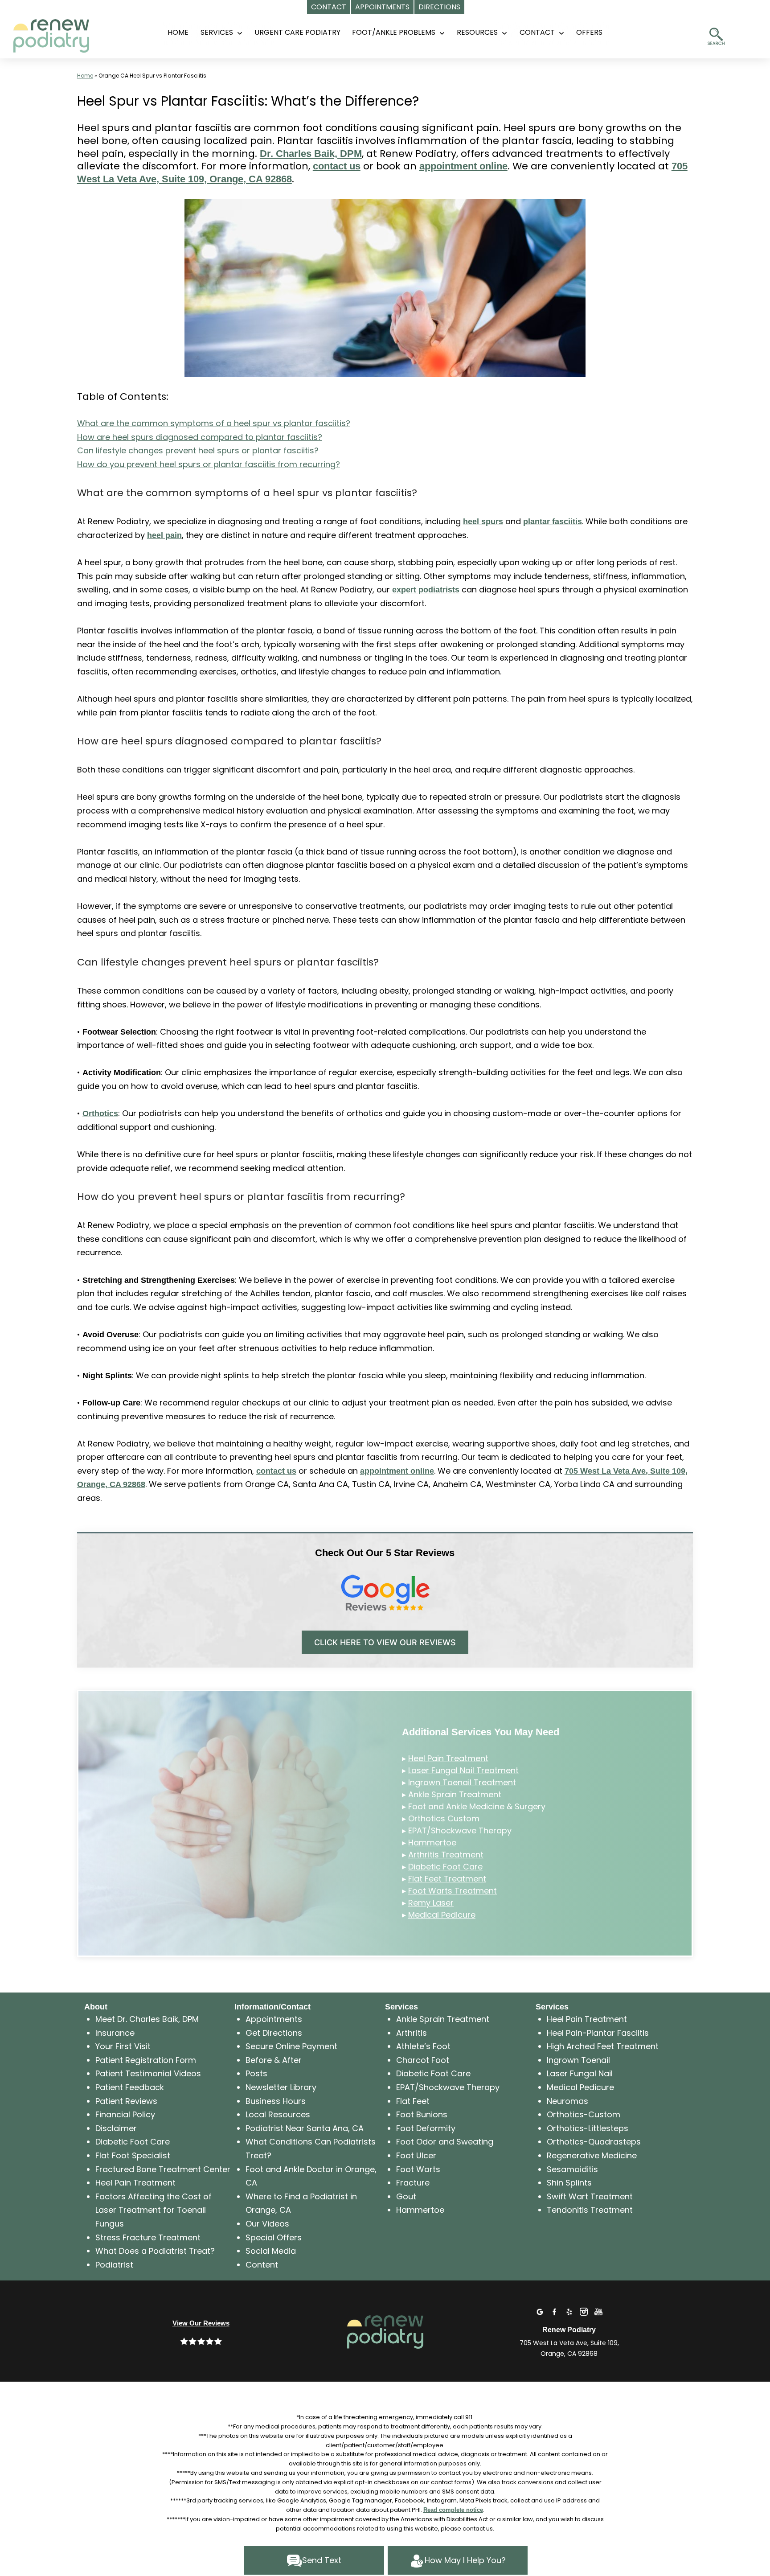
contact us (337, 166)
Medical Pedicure (442, 1915)
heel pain (164, 535)
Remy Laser (431, 1903)
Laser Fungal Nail (580, 2073)
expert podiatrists (426, 590)
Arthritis (412, 2033)
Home (85, 76)
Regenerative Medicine (592, 2155)
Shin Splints (569, 2183)
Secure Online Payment (291, 2046)
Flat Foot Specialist (133, 2155)
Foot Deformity (426, 2128)
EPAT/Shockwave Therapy (460, 1830)
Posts (256, 2073)
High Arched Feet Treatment (603, 2046)
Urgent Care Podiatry (297, 32)
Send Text (322, 2560)
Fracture (413, 2183)
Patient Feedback (130, 2087)
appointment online (463, 166)
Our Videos (267, 2224)
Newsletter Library (281, 2087)
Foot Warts (418, 2169)
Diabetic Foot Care (445, 1867)
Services (217, 32)
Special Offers (274, 2237)
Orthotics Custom (444, 1818)
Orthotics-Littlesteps (588, 2128)
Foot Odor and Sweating (445, 2142)
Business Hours (276, 2101)
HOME (178, 32)
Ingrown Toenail (578, 2060)
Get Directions (274, 2033)
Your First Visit (123, 2046)
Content (262, 2265)
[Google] (540, 2311)
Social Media (271, 2251)
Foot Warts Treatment (453, 1891)
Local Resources (278, 2114)
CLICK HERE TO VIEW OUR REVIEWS (385, 1642)
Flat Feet (413, 2101)
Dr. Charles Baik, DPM (311, 154)
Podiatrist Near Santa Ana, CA (305, 2128)
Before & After (274, 2060)
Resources (477, 32)
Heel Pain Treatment (448, 1758)
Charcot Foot (423, 2060)
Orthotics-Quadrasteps (594, 2142)
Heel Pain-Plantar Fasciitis (598, 2033)
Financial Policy (125, 2114)
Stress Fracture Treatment (148, 2237)
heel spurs (483, 522)
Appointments (274, 2019)
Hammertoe (432, 1843)
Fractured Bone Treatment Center (163, 2169)
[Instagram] (584, 2311)
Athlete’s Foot (423, 2046)
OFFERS (589, 32)
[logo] (69, 31)
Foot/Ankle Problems (394, 32)
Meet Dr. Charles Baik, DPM (147, 2019)
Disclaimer (116, 2128)
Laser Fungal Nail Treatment (463, 1770)
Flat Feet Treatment (447, 1879)
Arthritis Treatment (446, 1855)
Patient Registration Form (146, 2060)
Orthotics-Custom (584, 2114)
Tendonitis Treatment (590, 2210)
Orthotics (100, 1113)
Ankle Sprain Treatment (455, 1794)
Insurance (115, 2033)
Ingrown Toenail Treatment (462, 1782)
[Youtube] (598, 2311)
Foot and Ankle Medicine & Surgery (477, 1806)
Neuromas (567, 2101)
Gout (406, 2196)
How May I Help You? (465, 2560)
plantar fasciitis (553, 522)
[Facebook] (554, 2311)
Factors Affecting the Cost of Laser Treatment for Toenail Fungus (154, 2210)
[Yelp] (569, 2311)
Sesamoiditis (572, 2169)
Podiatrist (114, 2265)
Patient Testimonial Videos (148, 2073)
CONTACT (537, 32)
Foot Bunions (422, 2114)
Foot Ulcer (416, 2155)
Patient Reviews (126, 2101)
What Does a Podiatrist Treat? (155, 2251)
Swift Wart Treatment (590, 2196)
